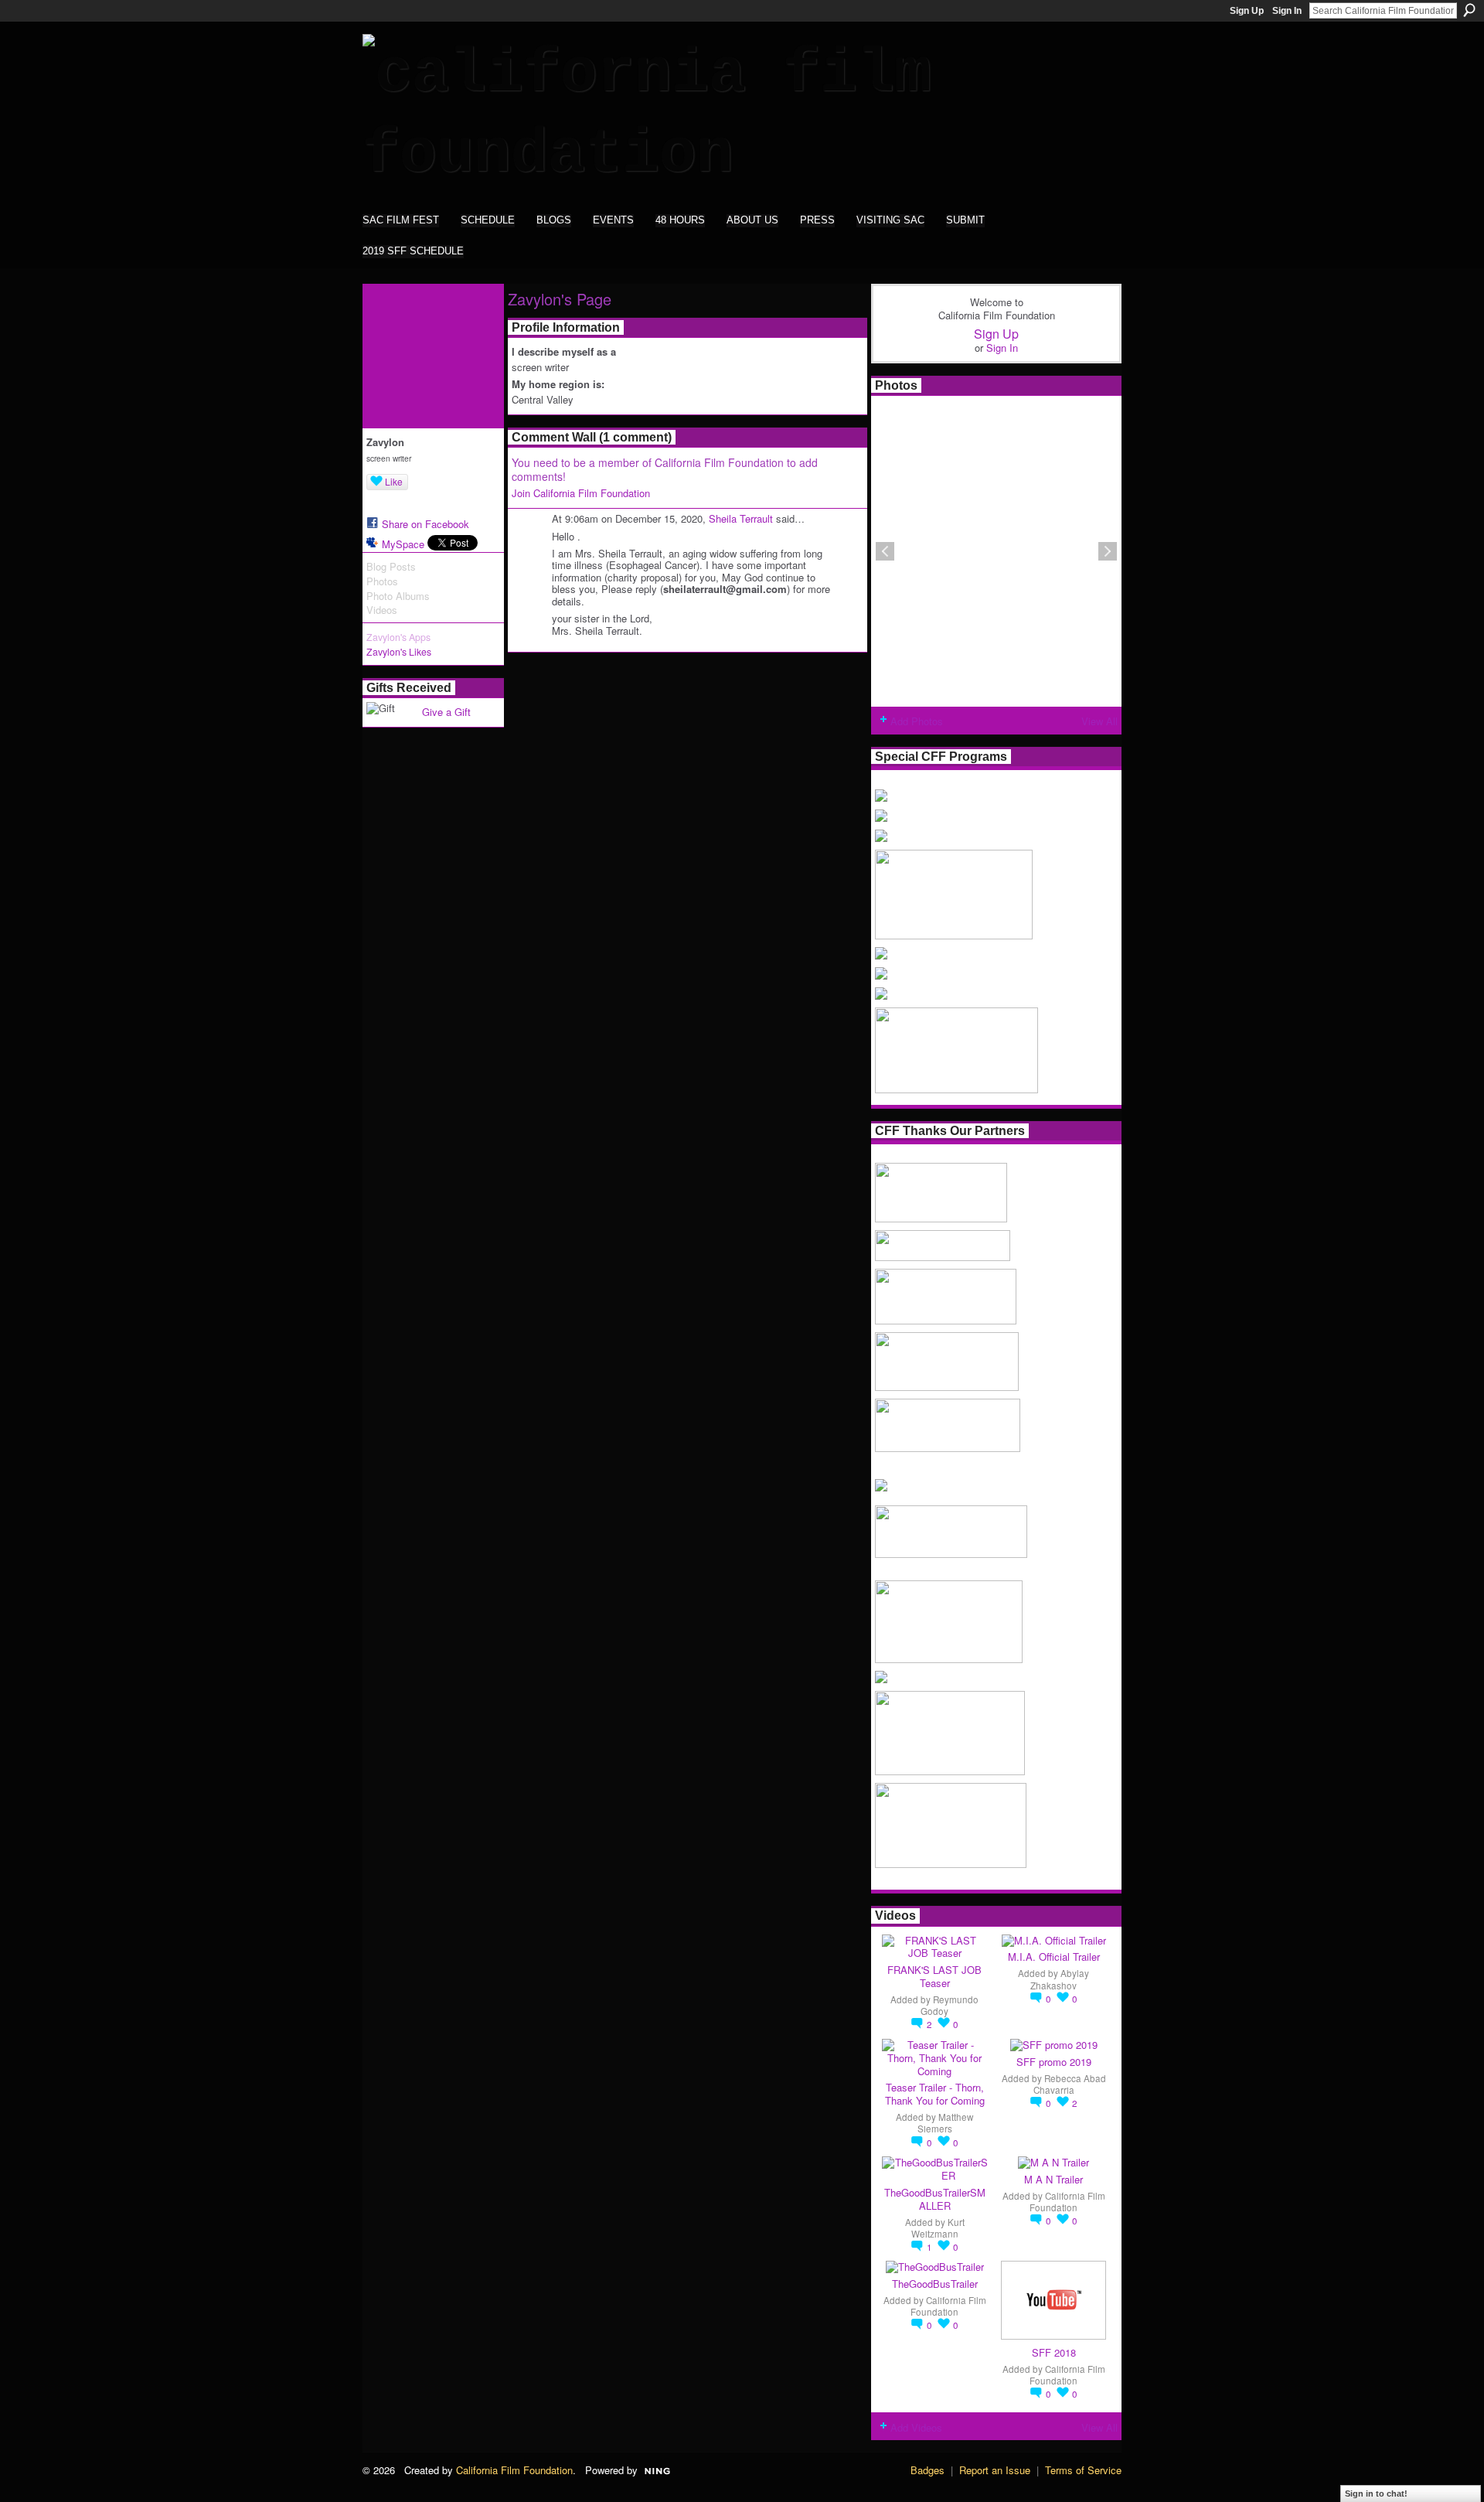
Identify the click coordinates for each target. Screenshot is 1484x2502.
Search (1469, 10)
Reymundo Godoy (950, 2005)
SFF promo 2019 (1054, 2062)
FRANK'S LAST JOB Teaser (934, 1976)
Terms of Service (1083, 2470)
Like (394, 481)
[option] (996, 551)
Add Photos (917, 721)
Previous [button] (885, 551)
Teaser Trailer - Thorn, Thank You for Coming (935, 2094)
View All (1099, 721)
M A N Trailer (1053, 2179)
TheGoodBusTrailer (935, 2284)
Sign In (1287, 11)
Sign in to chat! (1376, 2493)
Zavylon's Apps (398, 637)
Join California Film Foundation (581, 493)
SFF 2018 (1054, 2352)
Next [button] (1108, 551)
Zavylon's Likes (399, 652)
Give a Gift (446, 712)
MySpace (403, 544)
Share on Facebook (425, 524)
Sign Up (1247, 11)
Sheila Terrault (741, 518)
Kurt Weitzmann (938, 2228)
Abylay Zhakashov (1060, 1979)
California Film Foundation (1067, 2202)
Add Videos (916, 2427)
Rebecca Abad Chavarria (1070, 2084)
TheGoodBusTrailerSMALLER (935, 2199)
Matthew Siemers (946, 2123)
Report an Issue (995, 2470)
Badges (927, 2470)
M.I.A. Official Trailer (1054, 1957)
